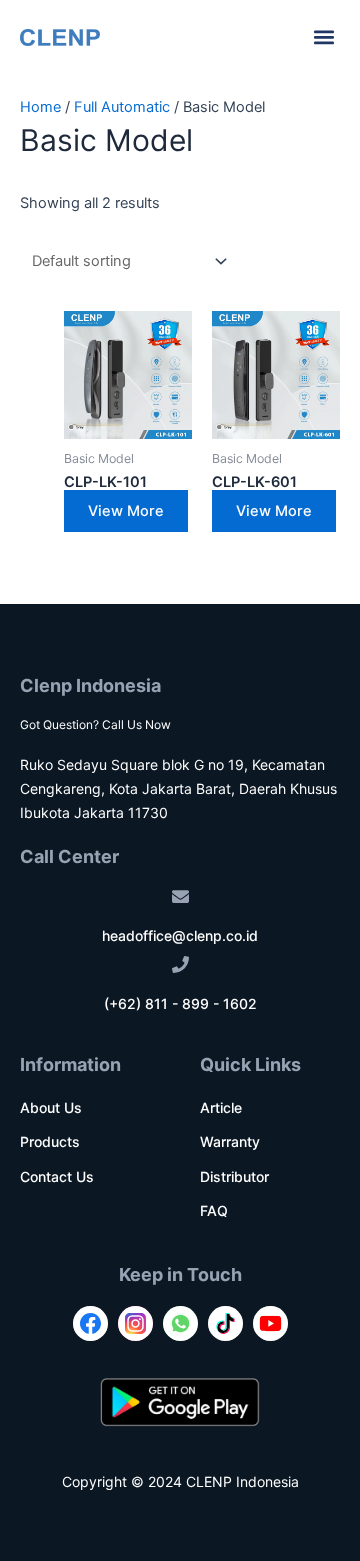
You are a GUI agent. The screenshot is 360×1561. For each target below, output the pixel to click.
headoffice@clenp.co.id (180, 935)
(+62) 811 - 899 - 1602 (180, 1003)
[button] (323, 36)
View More (126, 511)
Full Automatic (122, 107)
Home (40, 107)
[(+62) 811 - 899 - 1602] (180, 964)
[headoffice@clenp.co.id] (180, 896)
